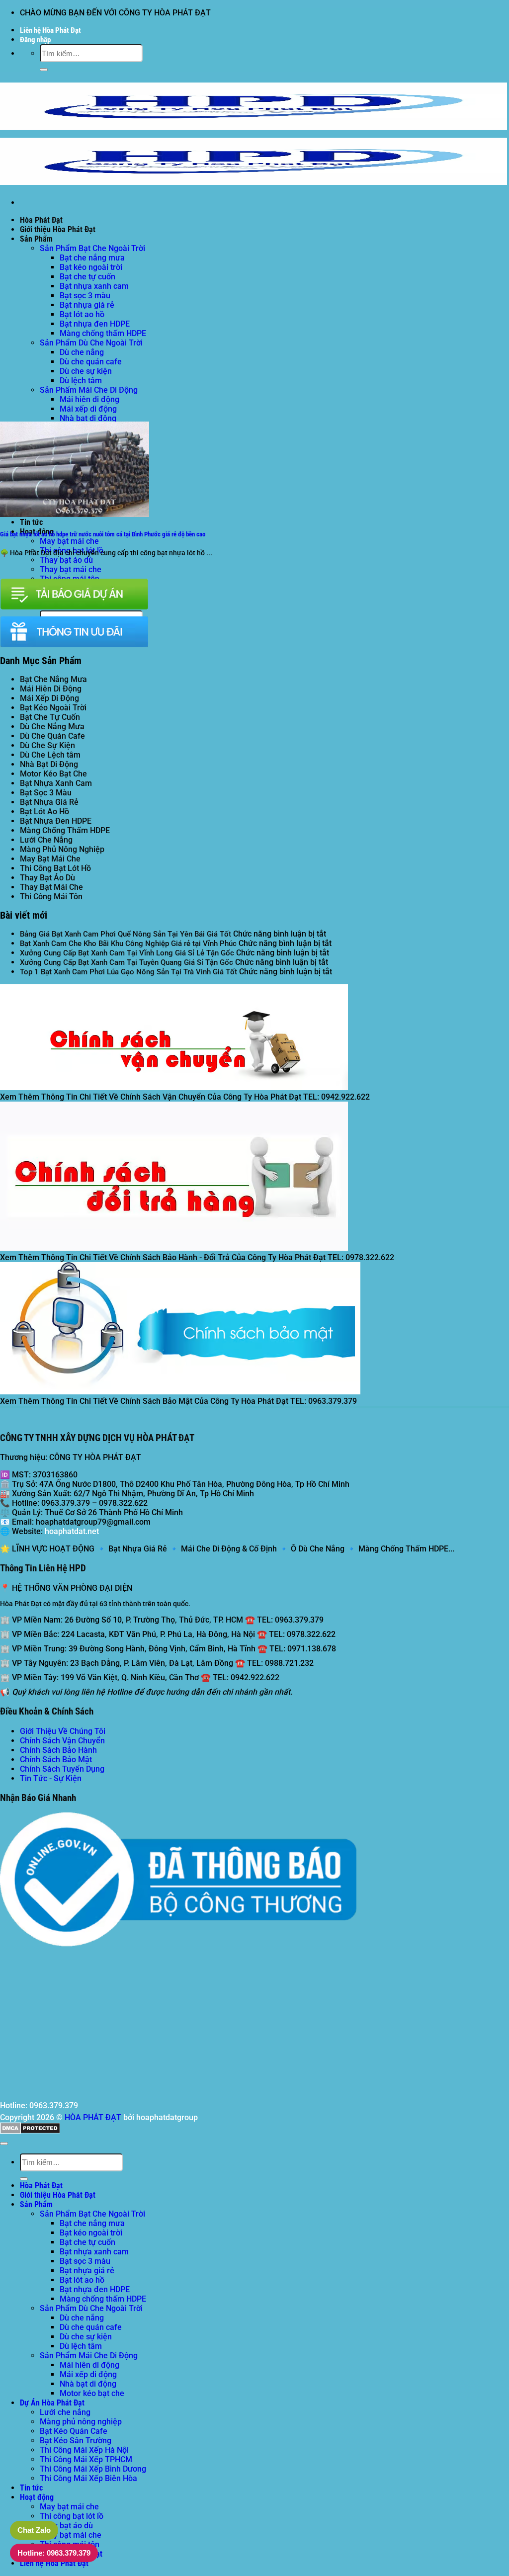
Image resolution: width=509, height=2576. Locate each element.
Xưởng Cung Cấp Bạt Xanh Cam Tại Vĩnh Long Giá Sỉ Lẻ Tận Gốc (127, 953)
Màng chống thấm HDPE (103, 333)
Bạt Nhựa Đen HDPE (56, 821)
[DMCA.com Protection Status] (30, 2131)
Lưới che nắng (65, 2412)
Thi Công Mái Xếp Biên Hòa (88, 2478)
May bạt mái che (69, 541)
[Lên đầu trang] (4, 2144)
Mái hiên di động (89, 399)
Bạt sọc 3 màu (85, 296)
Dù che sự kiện (86, 371)
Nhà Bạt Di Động (49, 764)
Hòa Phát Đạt (41, 220)
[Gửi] (44, 70)
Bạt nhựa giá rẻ (87, 305)
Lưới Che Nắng (46, 840)
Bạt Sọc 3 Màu (46, 793)
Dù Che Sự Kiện (47, 745)
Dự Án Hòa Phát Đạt (52, 2403)
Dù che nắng (82, 352)
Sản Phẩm (36, 239)
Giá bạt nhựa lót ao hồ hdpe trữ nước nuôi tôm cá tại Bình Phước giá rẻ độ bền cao (103, 534)
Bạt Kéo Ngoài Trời (53, 708)
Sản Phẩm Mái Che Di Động (89, 390)
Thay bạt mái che (71, 569)
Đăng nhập (35, 40)
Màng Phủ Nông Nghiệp (62, 849)
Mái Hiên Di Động (51, 689)
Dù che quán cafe (91, 362)
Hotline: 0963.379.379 (54, 2553)
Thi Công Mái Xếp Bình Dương (93, 2469)
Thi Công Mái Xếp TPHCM (86, 2459)
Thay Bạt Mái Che (51, 887)
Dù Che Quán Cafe (52, 736)
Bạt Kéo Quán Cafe (74, 2431)
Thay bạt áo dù (66, 560)
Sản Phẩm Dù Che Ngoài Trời (91, 343)
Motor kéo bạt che (92, 2393)
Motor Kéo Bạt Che (53, 774)
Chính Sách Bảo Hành (58, 1750)
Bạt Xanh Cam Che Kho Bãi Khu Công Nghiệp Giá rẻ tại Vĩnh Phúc (128, 944)
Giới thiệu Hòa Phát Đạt (58, 229)
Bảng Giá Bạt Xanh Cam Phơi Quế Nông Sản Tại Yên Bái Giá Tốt (126, 934)
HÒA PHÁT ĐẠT (93, 2117)
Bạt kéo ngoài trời (91, 267)
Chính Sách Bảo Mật (56, 1760)
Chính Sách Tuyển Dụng (62, 1769)
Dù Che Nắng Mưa (52, 727)
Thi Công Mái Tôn (51, 897)
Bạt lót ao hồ (82, 314)
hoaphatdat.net (72, 1531)
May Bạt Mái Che (50, 859)
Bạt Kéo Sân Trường (76, 2441)
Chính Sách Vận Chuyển (62, 1741)
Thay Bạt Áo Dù (47, 878)
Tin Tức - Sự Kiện (51, 1778)
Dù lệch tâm (81, 381)
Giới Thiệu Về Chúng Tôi (63, 1731)
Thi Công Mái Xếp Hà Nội (84, 2450)
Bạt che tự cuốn (87, 277)
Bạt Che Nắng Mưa (53, 679)
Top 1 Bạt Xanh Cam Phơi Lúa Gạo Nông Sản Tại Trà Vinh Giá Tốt (128, 972)
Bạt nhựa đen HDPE (95, 324)
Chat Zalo (34, 2530)
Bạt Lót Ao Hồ (44, 812)
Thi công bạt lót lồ (72, 2516)
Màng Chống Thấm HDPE (65, 830)
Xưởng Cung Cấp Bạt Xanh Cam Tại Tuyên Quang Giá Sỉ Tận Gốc (127, 962)
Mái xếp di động (88, 409)
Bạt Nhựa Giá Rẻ (49, 802)
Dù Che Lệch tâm (50, 755)
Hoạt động (37, 2497)
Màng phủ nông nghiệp (81, 2422)
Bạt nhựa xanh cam (94, 286)
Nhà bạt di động (88, 418)
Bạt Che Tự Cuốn (50, 717)
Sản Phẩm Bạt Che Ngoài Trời (92, 248)
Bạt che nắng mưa (92, 258)
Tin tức (31, 522)
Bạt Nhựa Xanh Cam (56, 783)
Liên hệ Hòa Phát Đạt (50, 30)
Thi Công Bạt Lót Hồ (55, 868)
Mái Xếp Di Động (49, 698)
